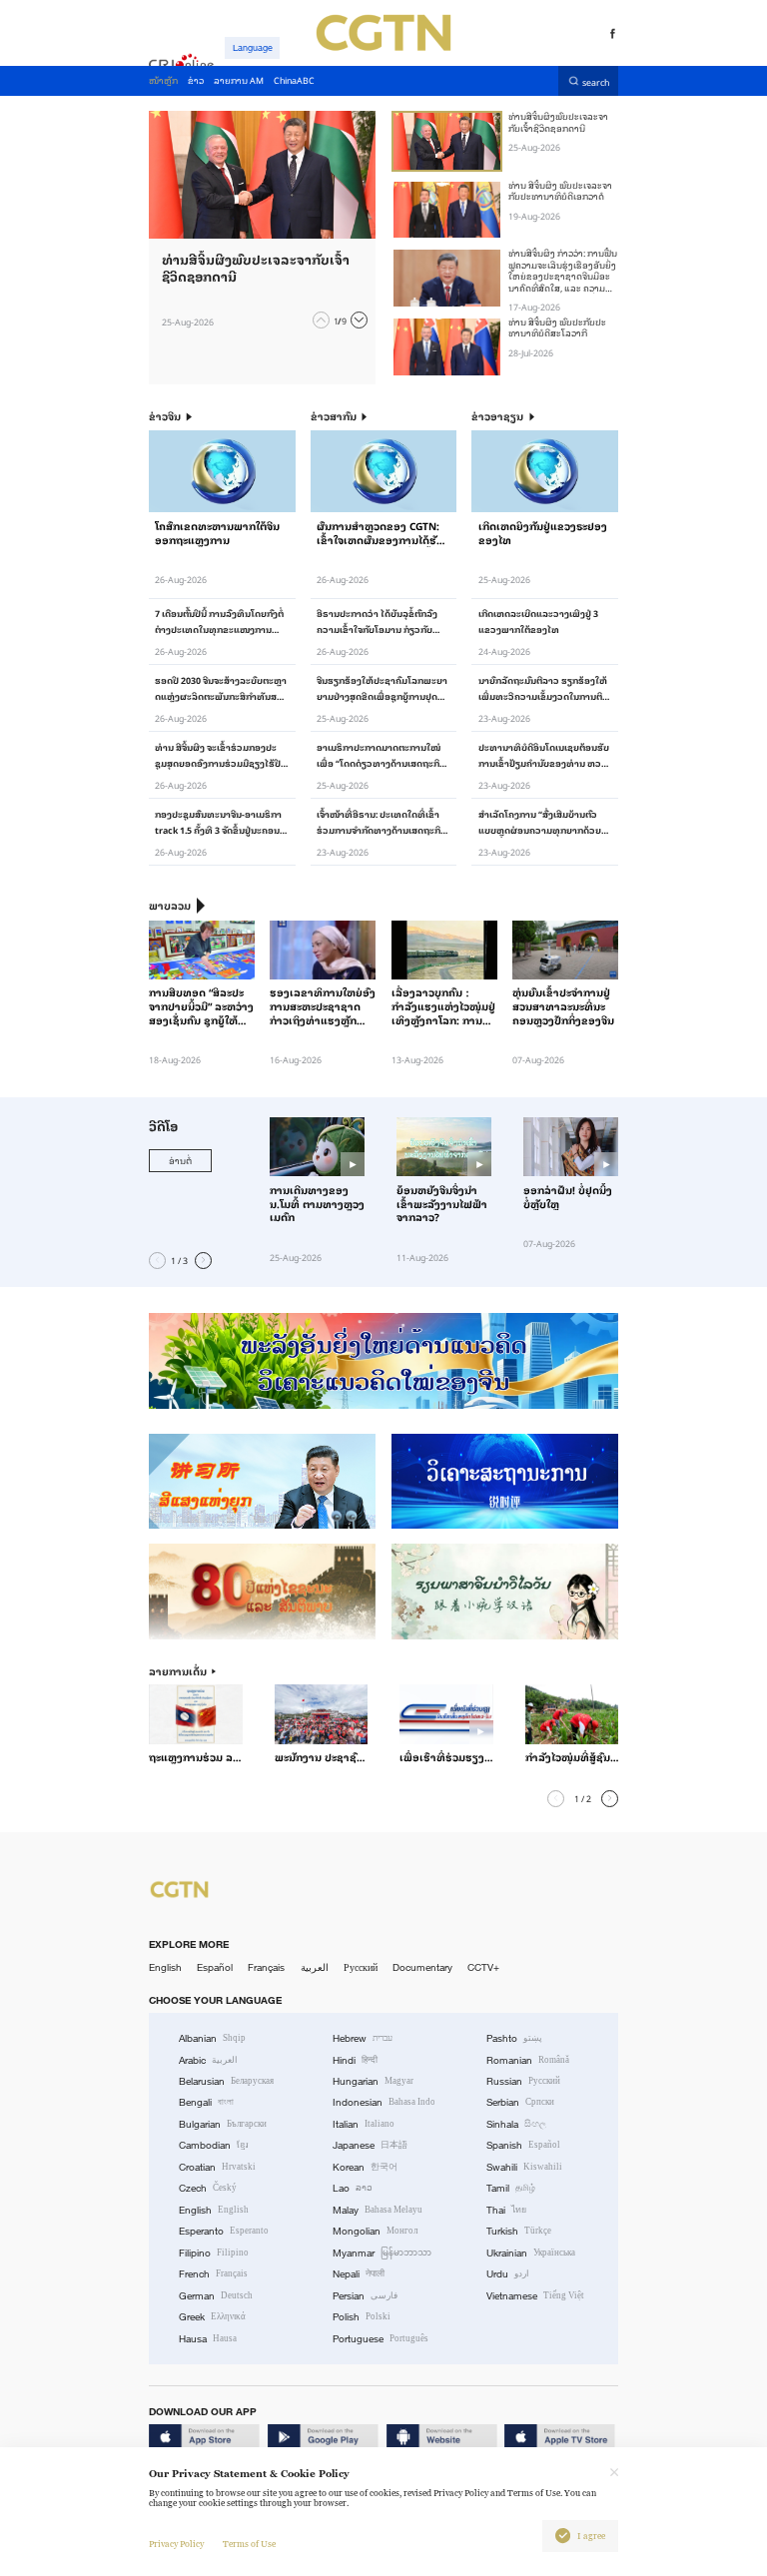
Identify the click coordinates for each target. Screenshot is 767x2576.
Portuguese (381, 2339)
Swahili (524, 2167)
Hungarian (373, 2081)
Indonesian (384, 2102)
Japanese (370, 2145)
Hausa (208, 2339)
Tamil (511, 2188)
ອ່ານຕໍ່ (180, 1160)
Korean (365, 2167)
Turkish (519, 2231)
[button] (321, 320)
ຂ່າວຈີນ (165, 417)
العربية (315, 1967)
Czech (208, 2188)
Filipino (214, 2253)
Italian (364, 2124)
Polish (362, 2317)
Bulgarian (223, 2124)
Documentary (422, 1967)
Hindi (355, 2060)
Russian (523, 2081)
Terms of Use (249, 2544)
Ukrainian (531, 2253)
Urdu (508, 2274)
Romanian (528, 2060)
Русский (361, 1967)
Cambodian (214, 2145)
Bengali (206, 2102)
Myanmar (382, 2253)
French (213, 2274)
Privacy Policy (176, 2544)
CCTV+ (483, 1967)
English (165, 1967)
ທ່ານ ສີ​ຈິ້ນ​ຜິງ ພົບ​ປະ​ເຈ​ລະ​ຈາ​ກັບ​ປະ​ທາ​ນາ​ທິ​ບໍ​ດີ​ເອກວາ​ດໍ (560, 190)
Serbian (520, 2102)
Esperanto (224, 2231)
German (216, 2296)
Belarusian (226, 2081)
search (596, 81)
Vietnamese (535, 2296)
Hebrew (363, 2038)
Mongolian (375, 2231)
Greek (212, 2317)
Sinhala (516, 2124)
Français (266, 1967)
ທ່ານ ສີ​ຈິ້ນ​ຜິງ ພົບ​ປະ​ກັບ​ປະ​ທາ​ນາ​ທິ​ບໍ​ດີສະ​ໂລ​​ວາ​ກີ (557, 327)
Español (215, 1967)
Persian (365, 2296)
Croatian (217, 2167)
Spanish (523, 2145)
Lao (353, 2188)
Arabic (208, 2060)
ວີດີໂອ (163, 1125)
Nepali (359, 2274)
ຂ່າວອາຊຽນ (497, 417)
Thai (506, 2210)
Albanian (212, 2038)
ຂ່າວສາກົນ (334, 417)
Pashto (514, 2038)
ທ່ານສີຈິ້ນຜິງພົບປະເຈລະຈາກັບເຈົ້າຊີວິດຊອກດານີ (558, 121)
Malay (378, 2210)
